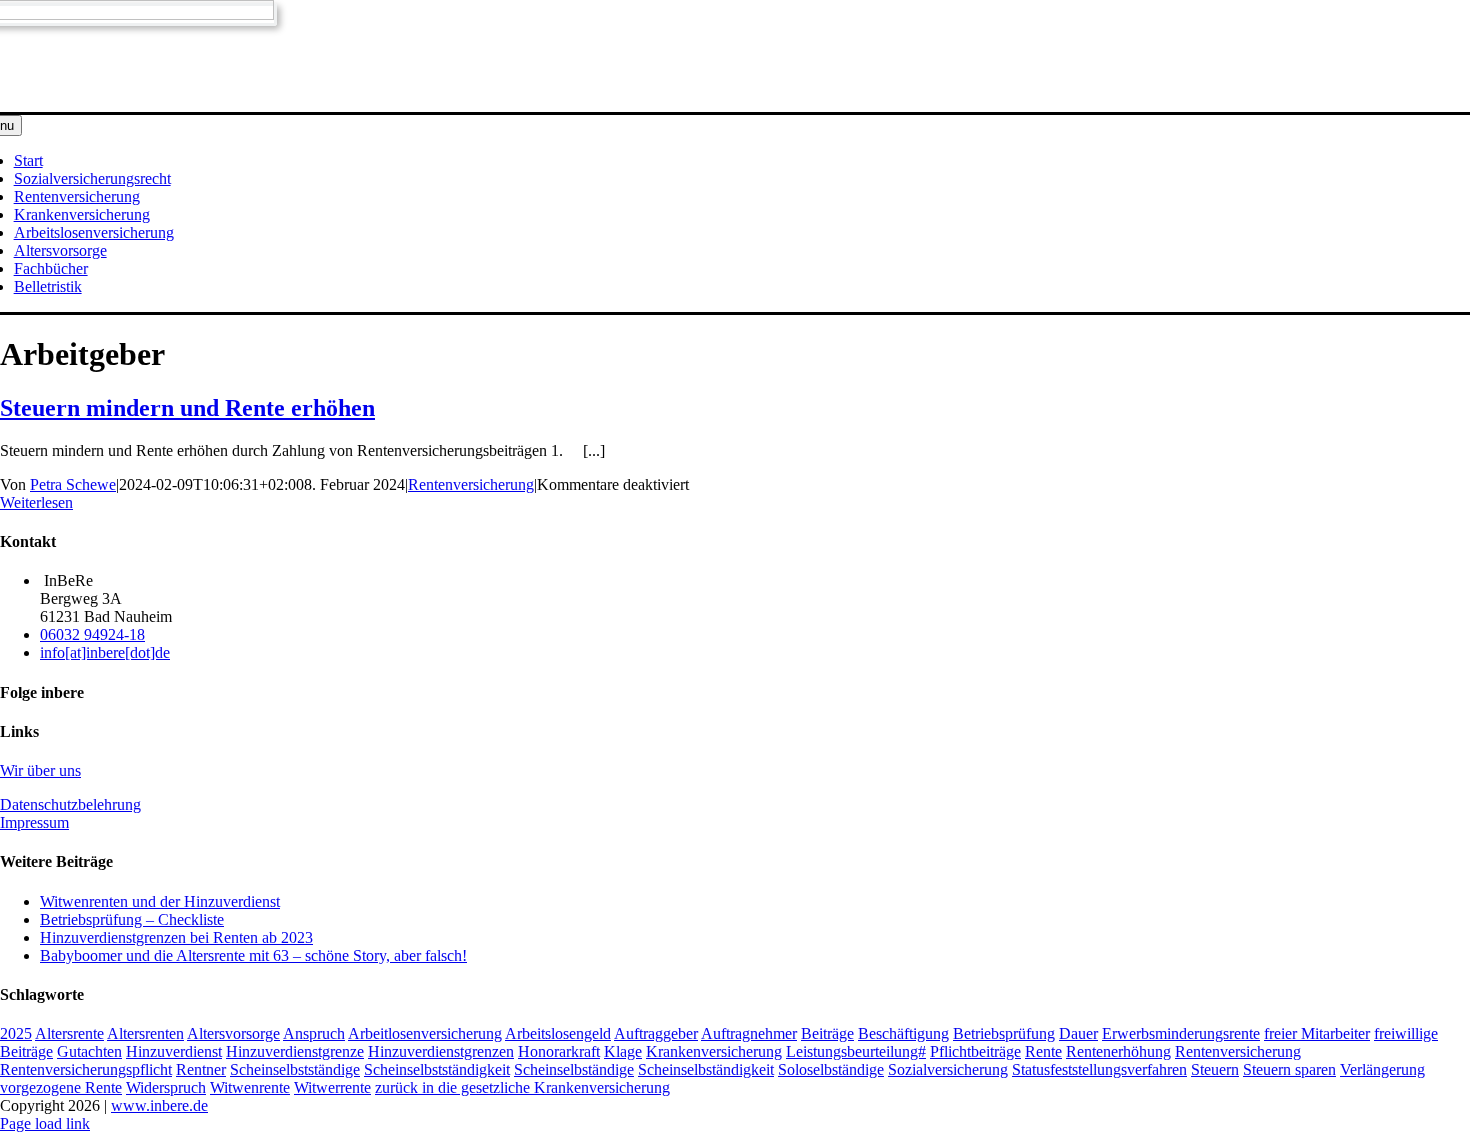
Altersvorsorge (233, 1033)
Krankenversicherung (714, 1051)
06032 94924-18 (92, 634)
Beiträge (827, 1033)
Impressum (34, 822)
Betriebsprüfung (1004, 1033)
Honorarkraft (559, 1051)
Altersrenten (145, 1033)
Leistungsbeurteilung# (856, 1051)
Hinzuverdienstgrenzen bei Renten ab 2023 (176, 937)
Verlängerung (1382, 1069)
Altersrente (69, 1033)
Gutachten (89, 1051)
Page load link (45, 1123)
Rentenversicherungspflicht (86, 1069)
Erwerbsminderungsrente (1181, 1033)
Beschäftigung (903, 1033)
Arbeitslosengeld (558, 1033)
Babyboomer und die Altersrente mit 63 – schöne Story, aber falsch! (253, 955)
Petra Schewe (73, 484)
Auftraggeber (656, 1033)
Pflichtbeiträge (975, 1051)
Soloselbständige (831, 1069)
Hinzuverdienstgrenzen (441, 1051)
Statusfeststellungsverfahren (1099, 1069)
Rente (1043, 1051)
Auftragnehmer (749, 1033)
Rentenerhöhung (1118, 1051)
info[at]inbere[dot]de (105, 652)
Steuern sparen (1289, 1069)
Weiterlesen (36, 502)
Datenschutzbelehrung (70, 804)
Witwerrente (332, 1087)
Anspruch (314, 1033)
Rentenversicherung (471, 484)
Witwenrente (250, 1087)
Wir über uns (40, 770)
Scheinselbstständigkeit (437, 1069)
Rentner (201, 1069)
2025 (16, 1033)
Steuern (1215, 1069)
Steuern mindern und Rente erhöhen (187, 408)
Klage (623, 1051)
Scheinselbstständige (295, 1069)
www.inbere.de (159, 1105)
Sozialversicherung (948, 1069)
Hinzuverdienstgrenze (295, 1051)
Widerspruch (166, 1087)
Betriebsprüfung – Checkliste (132, 919)
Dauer (1078, 1033)
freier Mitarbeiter (1317, 1033)
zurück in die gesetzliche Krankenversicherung (522, 1087)
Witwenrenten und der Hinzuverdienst (160, 901)
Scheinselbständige (574, 1069)
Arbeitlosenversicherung (425, 1033)
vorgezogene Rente (61, 1087)
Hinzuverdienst (174, 1051)
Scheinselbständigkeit (706, 1069)
